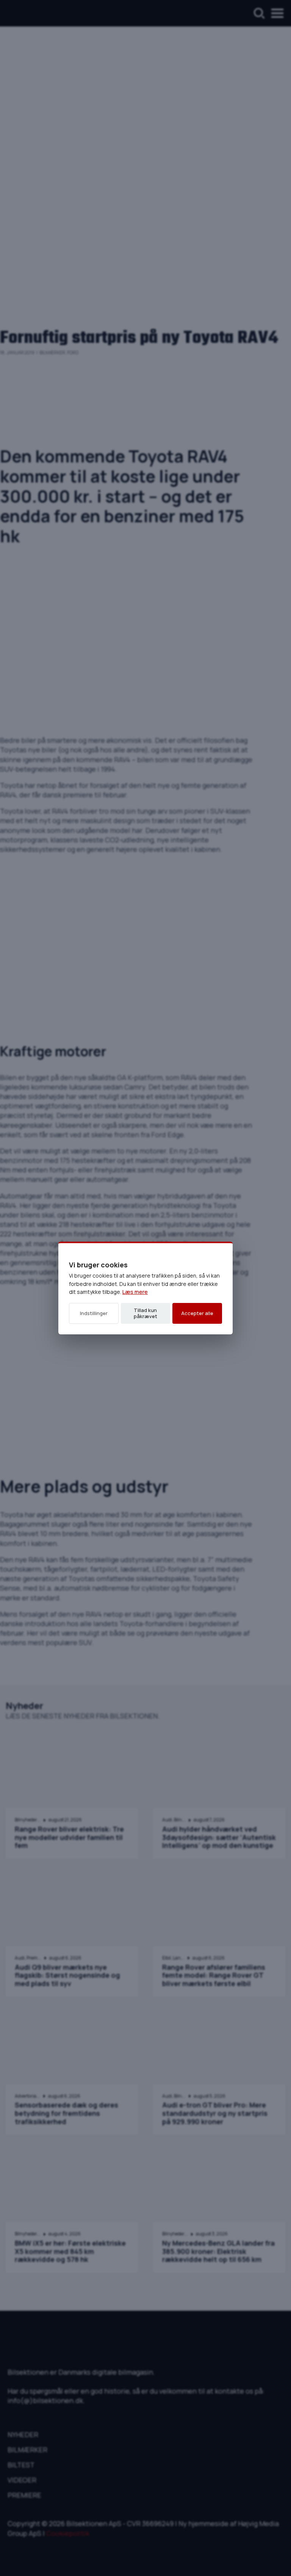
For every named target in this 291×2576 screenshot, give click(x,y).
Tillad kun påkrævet (145, 1313)
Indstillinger (94, 1313)
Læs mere (135, 1292)
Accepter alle (197, 1313)
